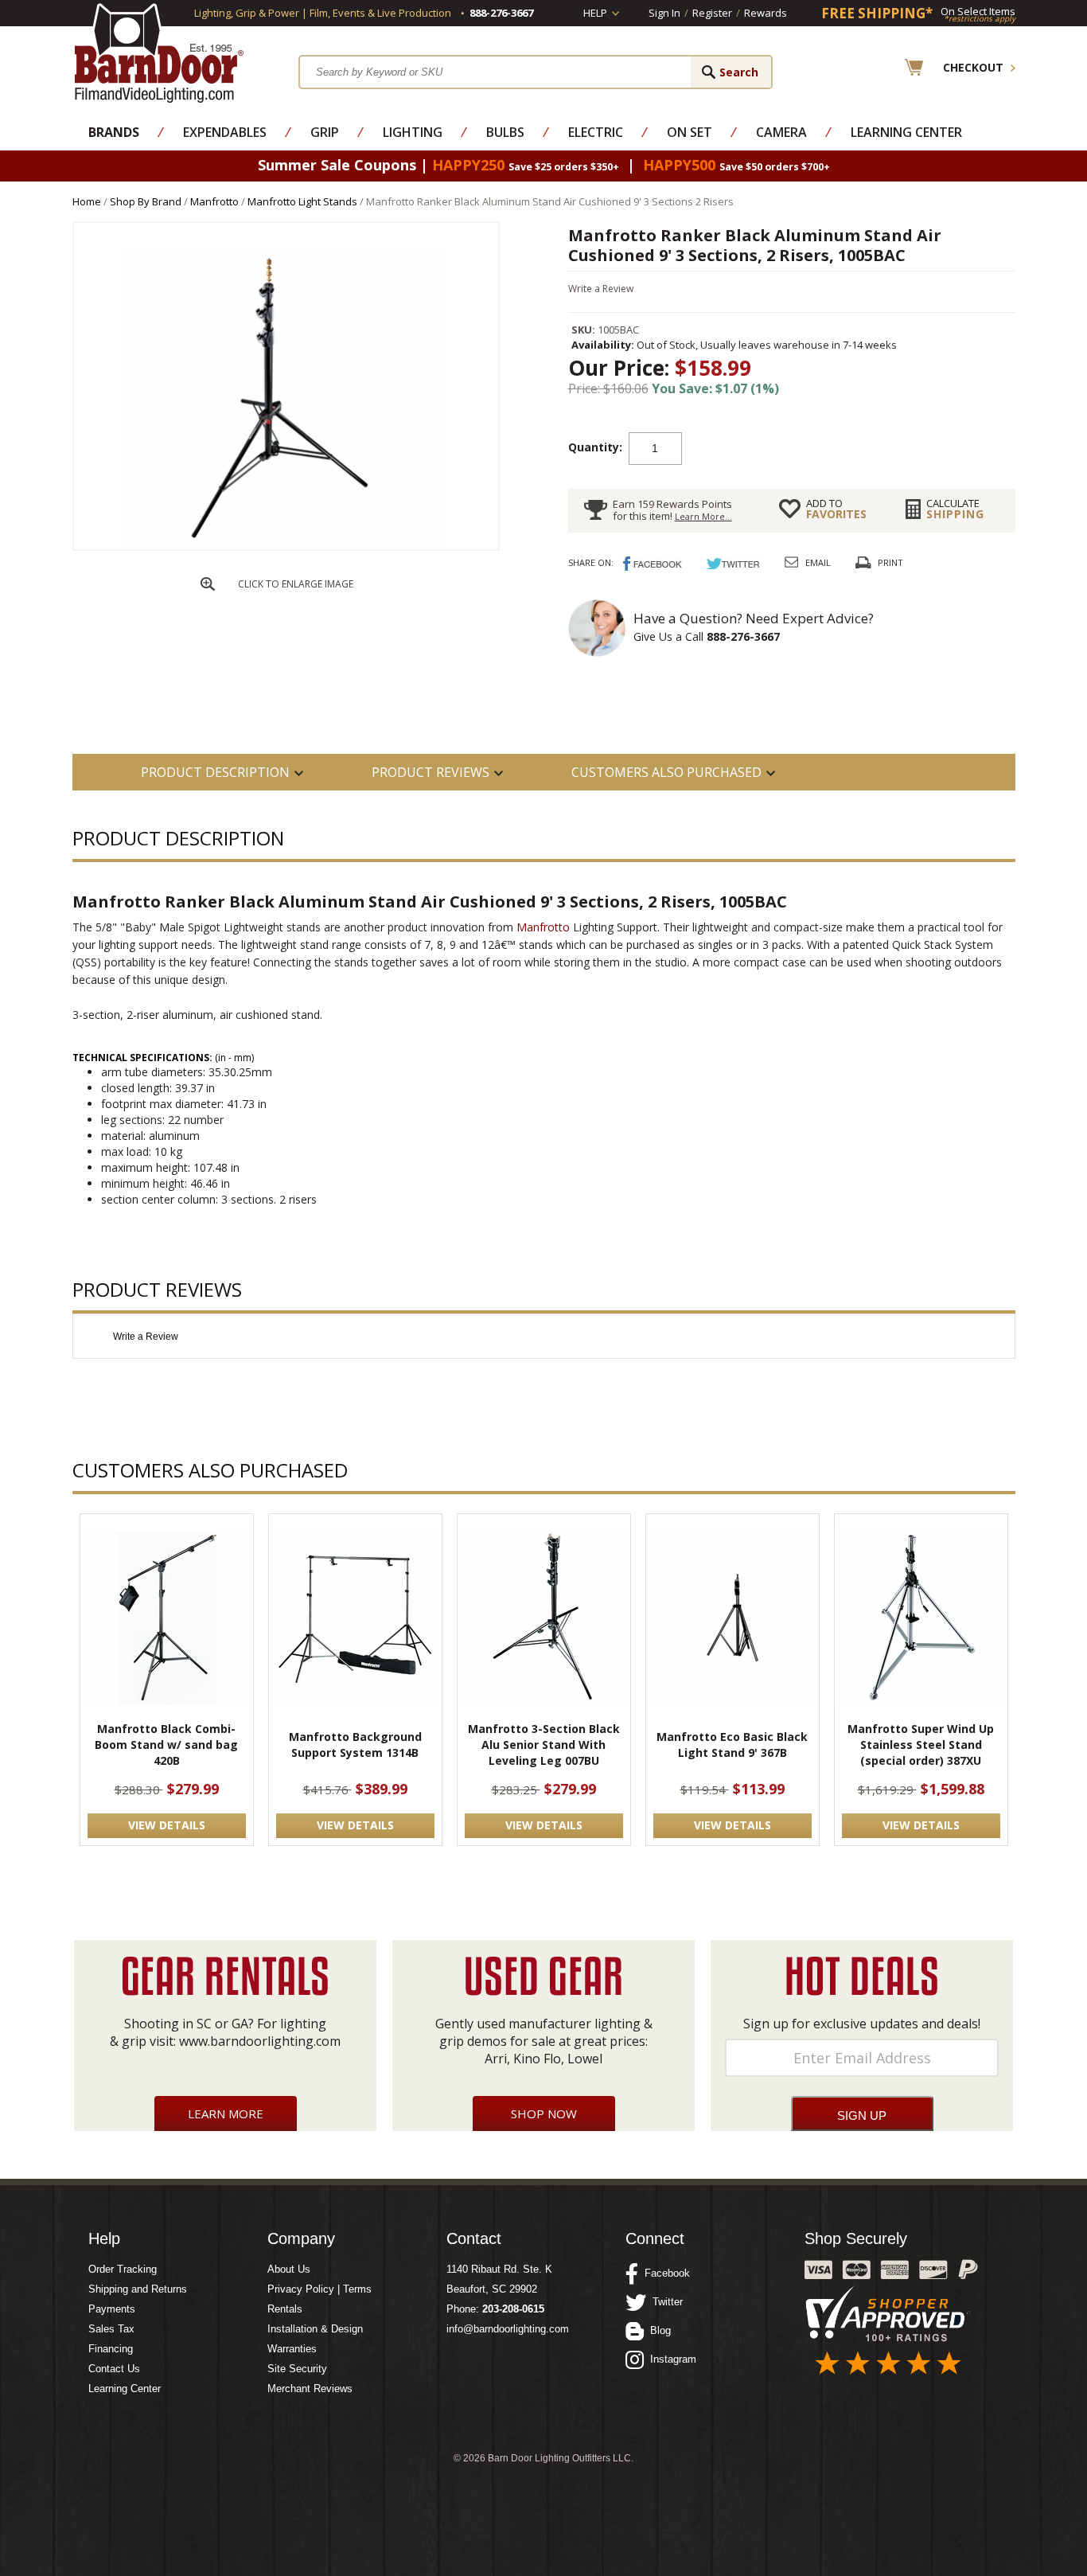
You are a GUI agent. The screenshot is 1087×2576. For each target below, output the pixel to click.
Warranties (292, 2349)
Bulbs (505, 132)
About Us (289, 2269)
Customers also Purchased (666, 772)
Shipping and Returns (138, 2289)
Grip (325, 132)
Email (818, 562)
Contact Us (114, 2369)
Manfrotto (214, 201)
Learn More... (703, 516)
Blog (657, 2330)
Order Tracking (123, 2269)
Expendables (225, 132)
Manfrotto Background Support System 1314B (355, 1745)
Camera (781, 132)
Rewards (766, 13)
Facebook (664, 2273)
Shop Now (544, 2113)
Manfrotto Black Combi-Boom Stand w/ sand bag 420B (166, 1745)
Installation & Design (315, 2329)
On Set (690, 132)
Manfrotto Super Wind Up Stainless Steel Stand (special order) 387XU (921, 1745)
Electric (596, 132)
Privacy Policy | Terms (319, 2289)
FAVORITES (836, 509)
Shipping (955, 509)
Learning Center (906, 132)
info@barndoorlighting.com (508, 2329)
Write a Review (601, 289)
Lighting (413, 132)
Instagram (670, 2359)
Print (890, 562)
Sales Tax (111, 2329)
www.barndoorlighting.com (260, 2041)
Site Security (297, 2369)
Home (87, 201)
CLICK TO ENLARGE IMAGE (296, 584)
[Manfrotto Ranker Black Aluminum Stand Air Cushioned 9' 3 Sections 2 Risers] (286, 545)
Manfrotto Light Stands (302, 201)
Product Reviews (431, 772)
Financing (111, 2349)
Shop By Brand (146, 201)
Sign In (664, 13)
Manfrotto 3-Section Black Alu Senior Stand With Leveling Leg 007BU (544, 1745)
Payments (112, 2309)
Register (712, 13)
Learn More (226, 2113)
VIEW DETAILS (167, 1825)
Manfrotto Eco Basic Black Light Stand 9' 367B (732, 1745)
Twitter (664, 2302)
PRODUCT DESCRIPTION (215, 772)
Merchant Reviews (310, 2389)
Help (595, 13)
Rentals (285, 2309)
